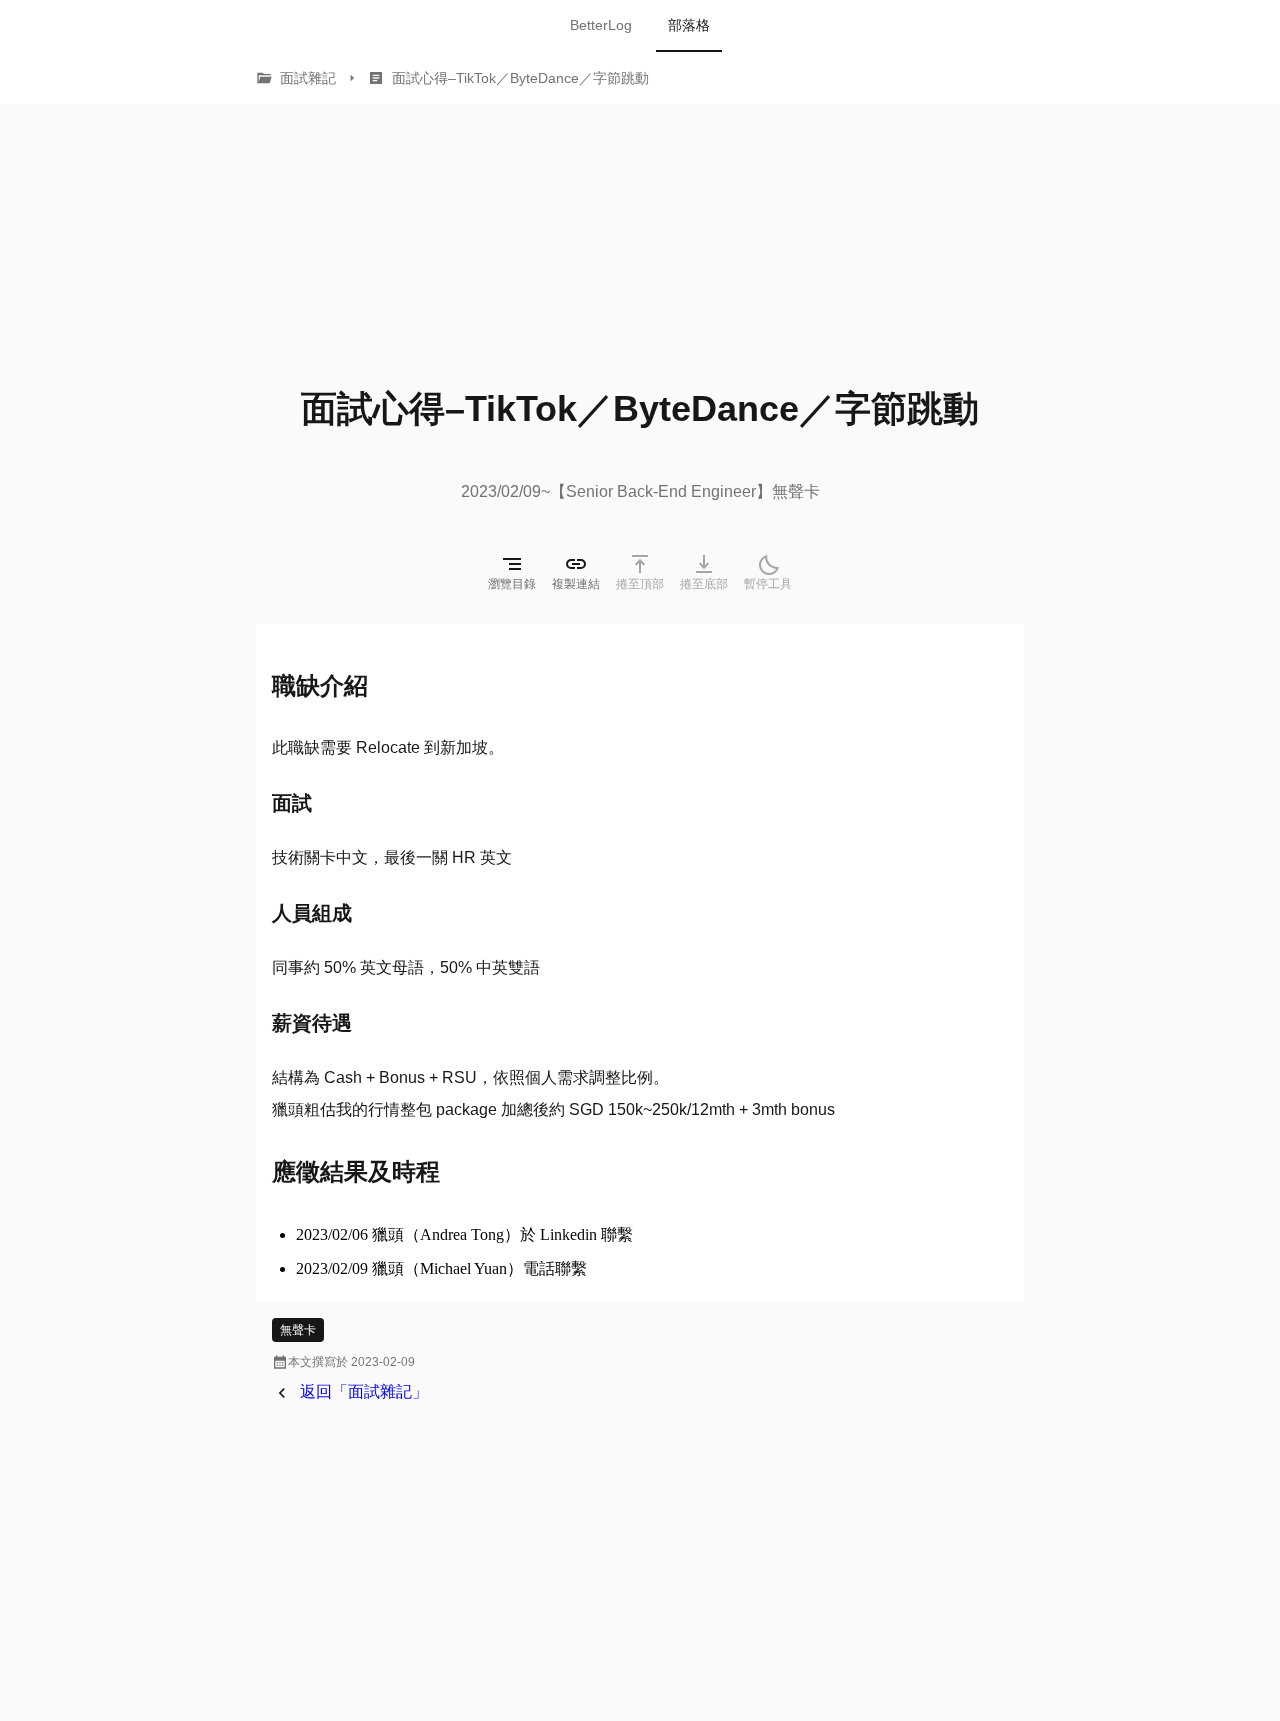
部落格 (689, 25)
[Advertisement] (416, 229)
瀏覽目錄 (512, 584)
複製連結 (576, 584)
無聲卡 (298, 1330)
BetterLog (601, 25)
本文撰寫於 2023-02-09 (343, 1362)
